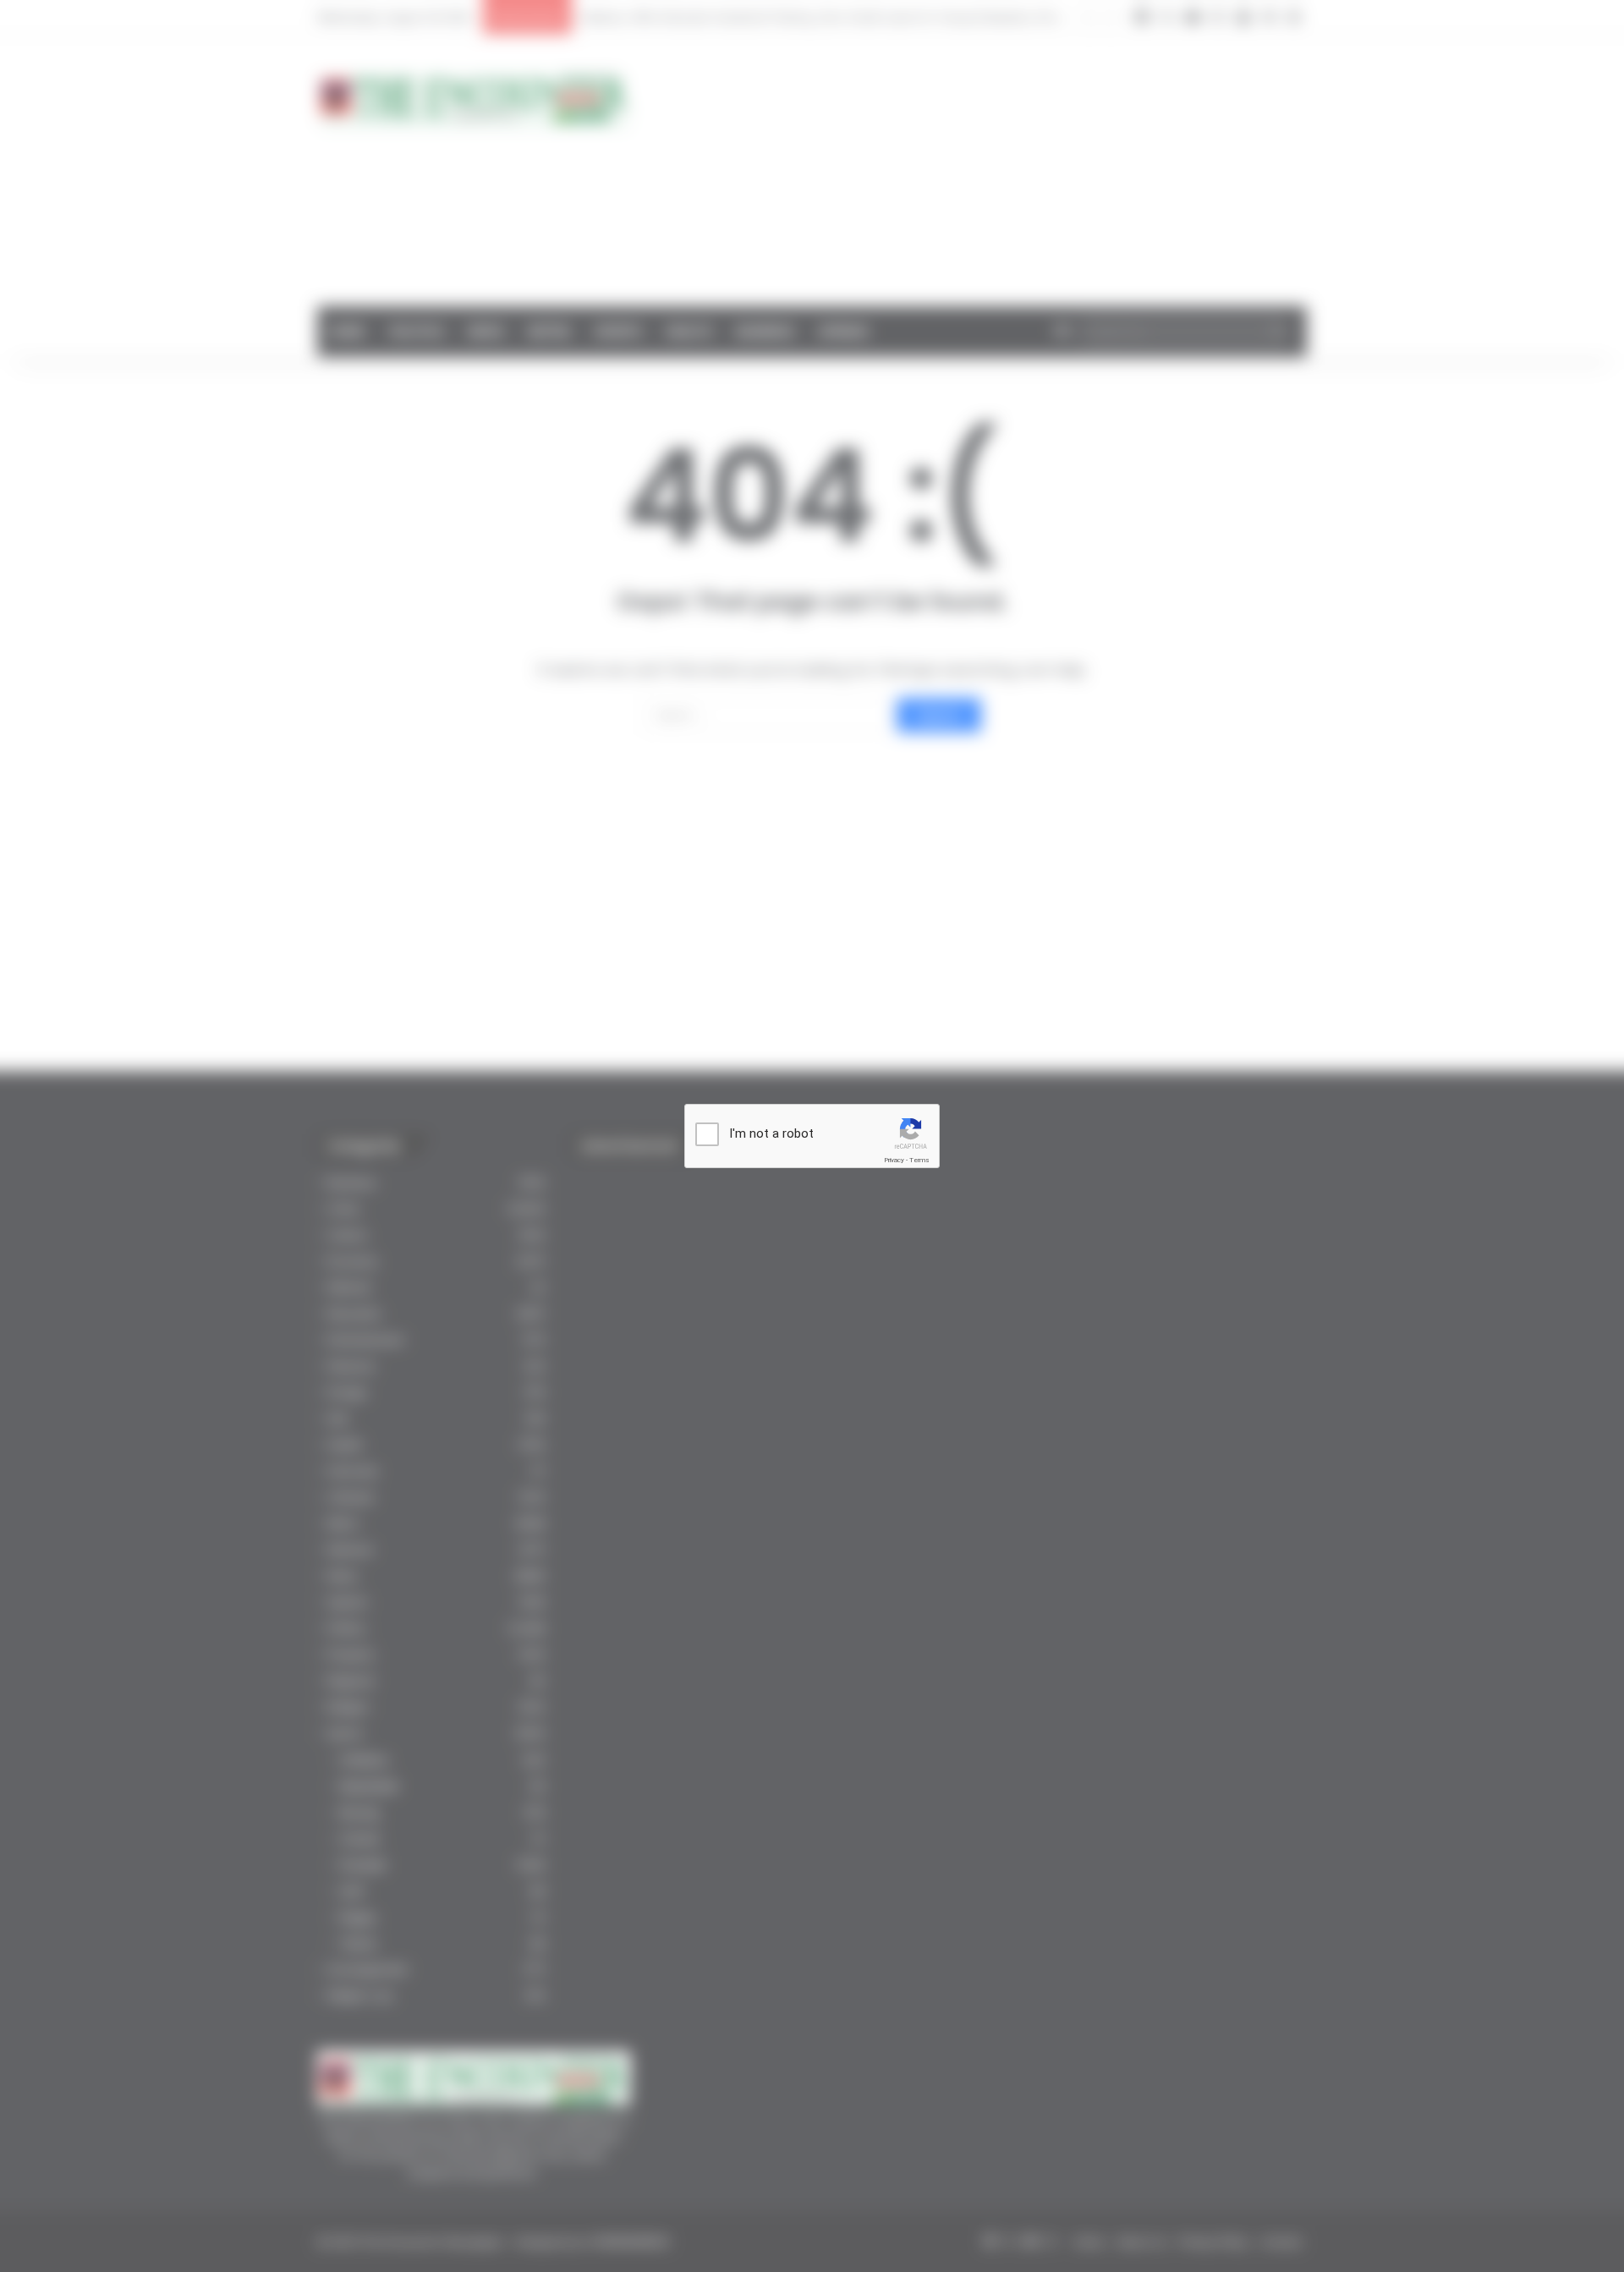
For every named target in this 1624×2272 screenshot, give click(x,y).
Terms (919, 1160)
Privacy (894, 1160)
